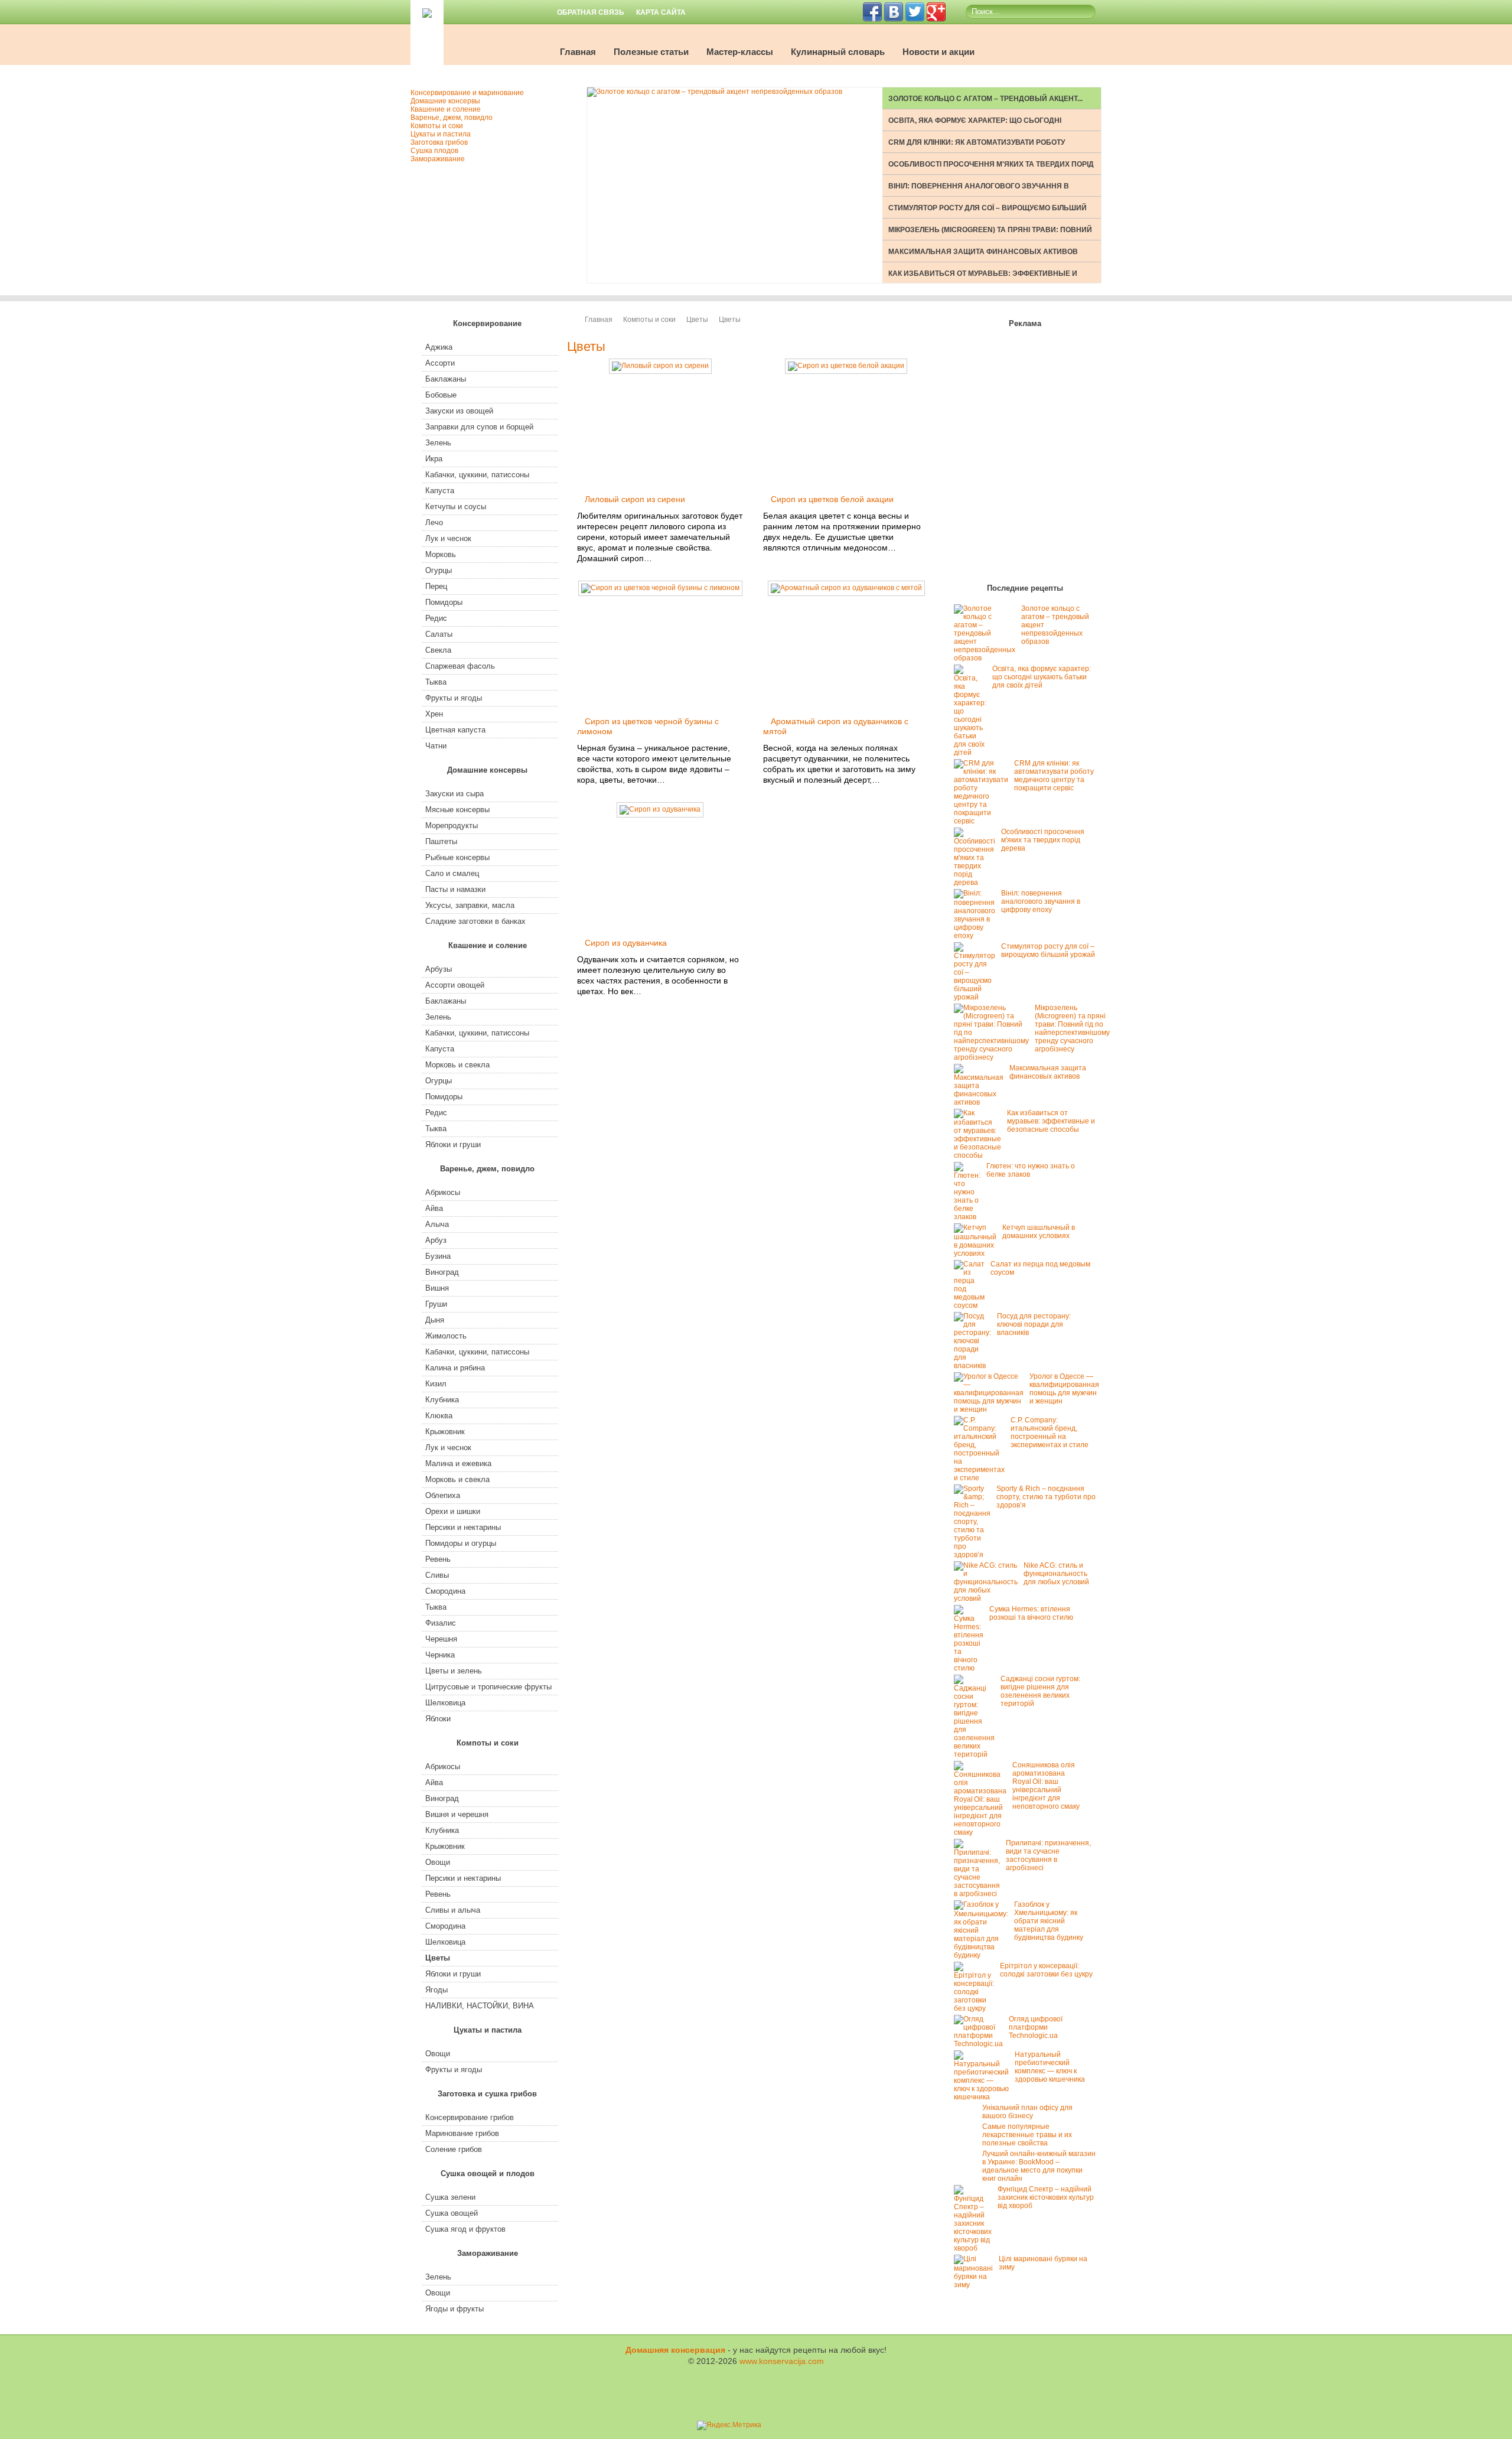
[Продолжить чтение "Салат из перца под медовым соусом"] (972, 1305)
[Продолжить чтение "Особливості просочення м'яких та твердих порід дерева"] (977, 883)
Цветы (697, 320)
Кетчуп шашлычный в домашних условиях (1039, 1232)
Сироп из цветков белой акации (832, 499)
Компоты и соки (649, 320)
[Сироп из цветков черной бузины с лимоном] (660, 588)
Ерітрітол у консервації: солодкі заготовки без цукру (1046, 1970)
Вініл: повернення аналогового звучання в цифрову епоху (1041, 901)
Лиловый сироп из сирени (635, 499)
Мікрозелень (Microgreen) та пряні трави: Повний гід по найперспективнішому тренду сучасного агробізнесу (1072, 1028)
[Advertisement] (1025, 458)
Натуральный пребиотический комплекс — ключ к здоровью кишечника (1050, 2067)
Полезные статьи (651, 52)
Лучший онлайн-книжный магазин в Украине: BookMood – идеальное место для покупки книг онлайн (1039, 2166)
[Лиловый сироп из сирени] (660, 366)
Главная (578, 52)
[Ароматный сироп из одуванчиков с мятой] (846, 588)
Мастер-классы (740, 52)
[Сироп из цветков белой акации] (846, 366)
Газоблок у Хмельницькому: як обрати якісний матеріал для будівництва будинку (1049, 1921)
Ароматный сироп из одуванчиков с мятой (836, 726)
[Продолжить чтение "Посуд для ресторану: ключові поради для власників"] (975, 1366)
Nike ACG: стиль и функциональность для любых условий (1056, 1574)
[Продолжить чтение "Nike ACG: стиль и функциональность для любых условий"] (989, 1598)
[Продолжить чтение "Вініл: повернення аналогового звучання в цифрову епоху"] (977, 936)
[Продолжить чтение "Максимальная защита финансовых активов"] (982, 1102)
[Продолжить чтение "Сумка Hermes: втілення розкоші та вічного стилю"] (972, 1668)
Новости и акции (939, 52)
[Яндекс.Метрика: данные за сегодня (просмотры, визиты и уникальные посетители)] (729, 2425)
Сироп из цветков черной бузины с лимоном (648, 726)
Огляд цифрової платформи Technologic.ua (1036, 2027)
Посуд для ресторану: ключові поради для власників (1034, 1324)
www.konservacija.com (782, 2361)
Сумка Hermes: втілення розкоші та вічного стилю (1031, 1613)
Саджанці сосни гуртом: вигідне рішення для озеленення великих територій (1040, 1691)
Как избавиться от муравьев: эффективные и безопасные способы (1051, 1121)
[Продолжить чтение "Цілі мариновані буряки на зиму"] (976, 2285)
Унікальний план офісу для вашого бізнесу (1027, 2112)
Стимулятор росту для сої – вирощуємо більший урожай (1048, 950)
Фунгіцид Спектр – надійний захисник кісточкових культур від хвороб (1046, 2197)
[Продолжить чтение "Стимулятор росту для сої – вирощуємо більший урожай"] (977, 997)
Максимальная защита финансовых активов (983, 252)
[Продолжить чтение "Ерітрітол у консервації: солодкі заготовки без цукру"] (977, 2008)
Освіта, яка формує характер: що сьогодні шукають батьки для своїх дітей (1042, 677)
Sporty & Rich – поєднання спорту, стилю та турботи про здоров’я (1046, 1497)
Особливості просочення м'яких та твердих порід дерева (1043, 840)
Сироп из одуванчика (626, 943)
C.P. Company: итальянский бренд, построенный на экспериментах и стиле (1050, 1432)
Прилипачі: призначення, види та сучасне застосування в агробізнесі (1048, 1855)
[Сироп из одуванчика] (660, 809)
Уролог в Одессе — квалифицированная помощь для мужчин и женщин (1064, 1389)
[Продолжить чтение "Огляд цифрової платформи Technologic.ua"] (981, 2044)
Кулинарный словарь (838, 52)
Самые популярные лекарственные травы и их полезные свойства (1027, 2135)
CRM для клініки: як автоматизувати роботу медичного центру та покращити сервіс (1054, 776)
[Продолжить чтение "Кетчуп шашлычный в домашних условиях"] (978, 1253)
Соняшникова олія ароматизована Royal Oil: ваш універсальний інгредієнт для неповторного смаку (1046, 1786)
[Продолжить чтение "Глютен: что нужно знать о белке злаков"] (970, 1217)
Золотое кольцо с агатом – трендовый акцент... (985, 99)
